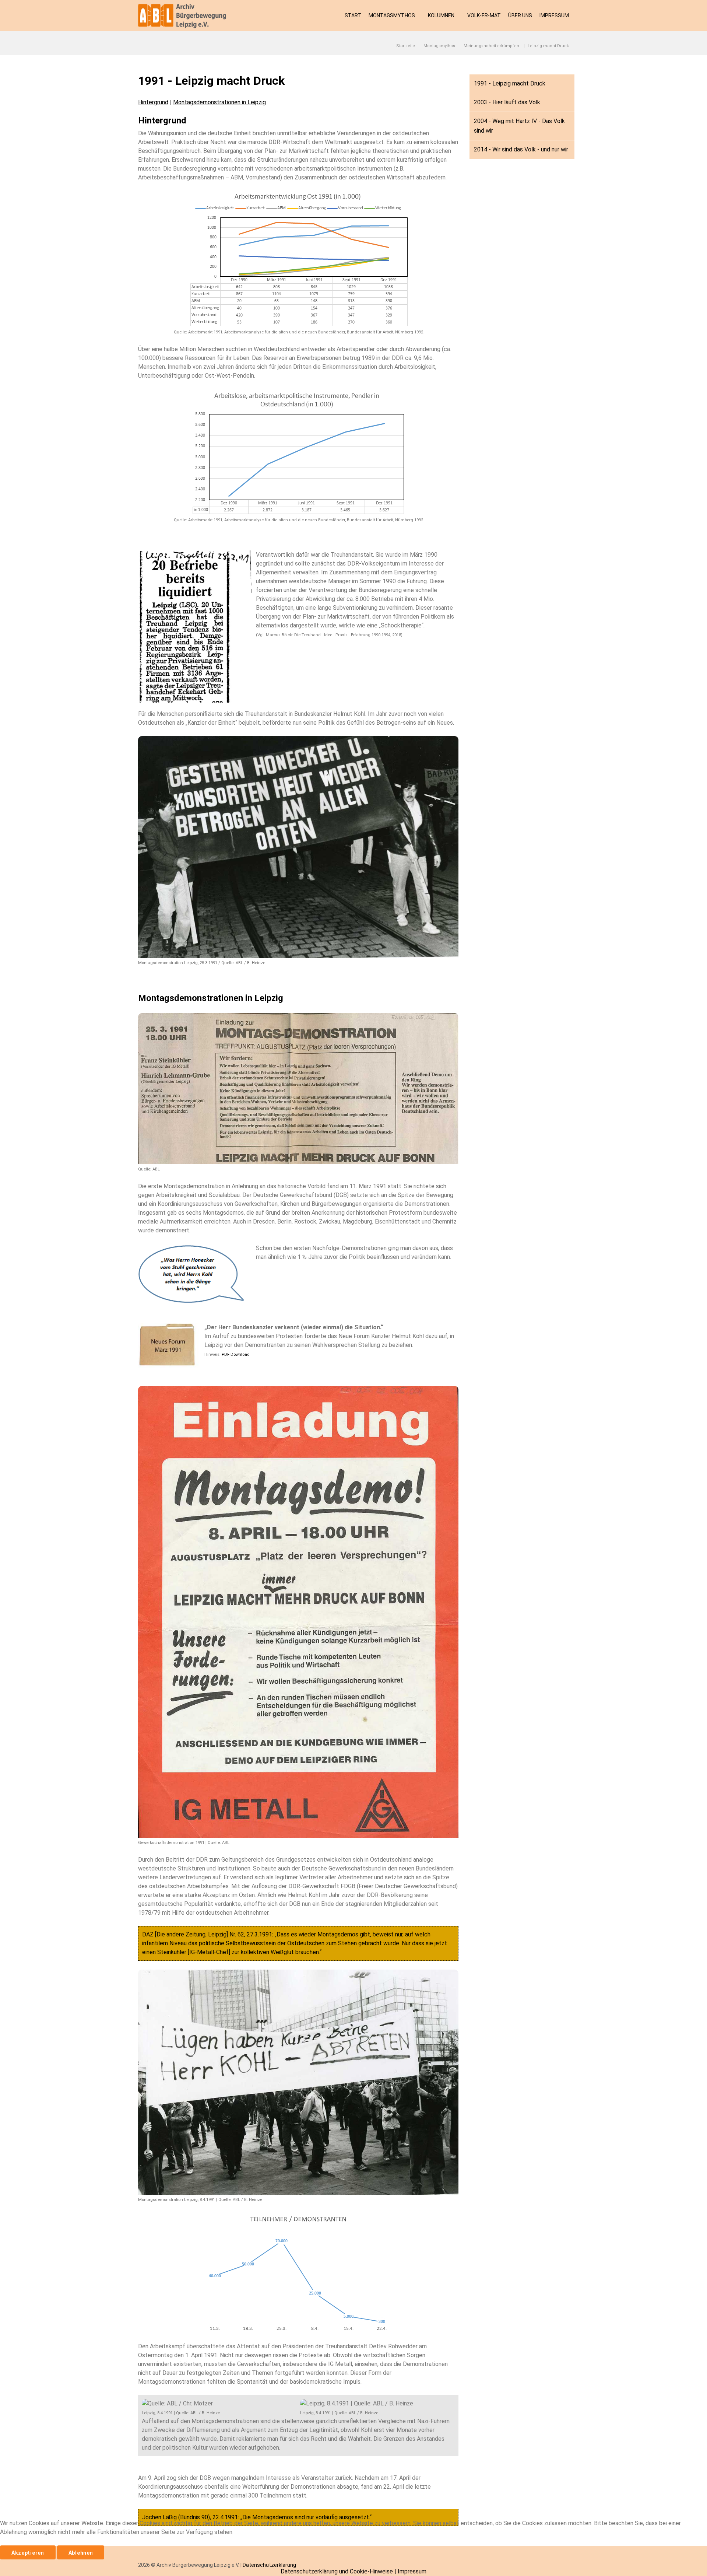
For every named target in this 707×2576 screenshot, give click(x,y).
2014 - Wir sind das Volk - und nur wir (521, 149)
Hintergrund (153, 102)
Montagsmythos (392, 15)
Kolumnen (441, 15)
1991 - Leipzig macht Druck (510, 83)
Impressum (554, 15)
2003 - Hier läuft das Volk (507, 102)
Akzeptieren (28, 2553)
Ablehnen (81, 2553)
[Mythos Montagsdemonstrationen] (186, 15)
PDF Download (236, 1354)
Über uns (520, 15)
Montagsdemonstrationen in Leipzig (219, 102)
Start (353, 15)
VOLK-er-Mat (484, 15)
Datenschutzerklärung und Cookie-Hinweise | (339, 2571)
